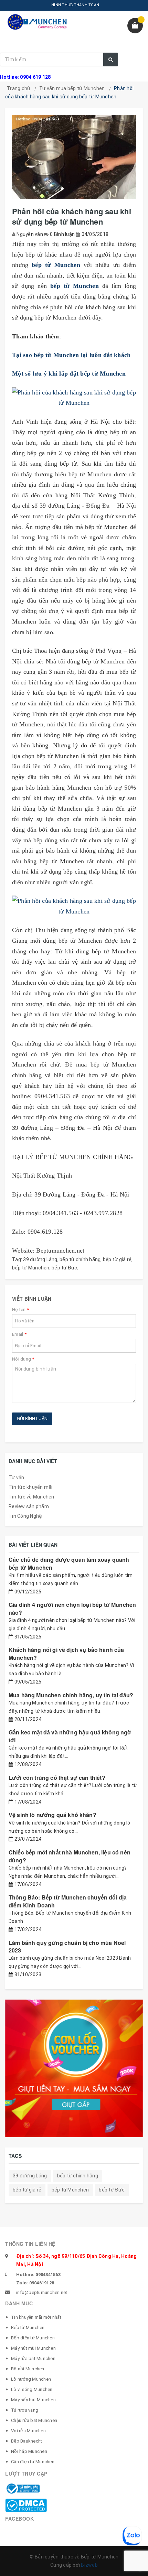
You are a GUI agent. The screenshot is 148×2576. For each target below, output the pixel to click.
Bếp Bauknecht (27, 2441)
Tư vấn (17, 1478)
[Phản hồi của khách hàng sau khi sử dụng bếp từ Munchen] (74, 398)
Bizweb (89, 2565)
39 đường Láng (40, 1259)
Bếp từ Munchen (28, 2328)
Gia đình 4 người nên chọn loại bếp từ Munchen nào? (72, 1608)
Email (19, 1334)
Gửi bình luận (32, 1419)
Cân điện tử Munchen (33, 2462)
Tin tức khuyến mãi (31, 1487)
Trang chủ (18, 88)
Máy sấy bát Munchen (33, 2400)
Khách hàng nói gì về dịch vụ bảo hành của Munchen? (66, 1653)
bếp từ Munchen (31, 1268)
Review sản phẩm (29, 1506)
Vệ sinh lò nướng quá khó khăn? (52, 1815)
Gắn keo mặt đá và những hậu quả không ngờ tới (70, 1736)
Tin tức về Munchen (31, 1497)
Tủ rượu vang (25, 2410)
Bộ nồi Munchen (28, 2369)
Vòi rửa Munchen (28, 2431)
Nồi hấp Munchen (29, 2451)
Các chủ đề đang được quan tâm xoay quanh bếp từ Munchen (69, 1563)
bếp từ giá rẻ (117, 1259)
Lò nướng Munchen (31, 2379)
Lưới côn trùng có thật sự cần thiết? (57, 1778)
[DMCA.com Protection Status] (26, 2505)
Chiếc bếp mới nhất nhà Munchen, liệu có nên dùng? (70, 1856)
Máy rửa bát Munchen (33, 2358)
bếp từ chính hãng (80, 1259)
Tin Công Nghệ (25, 1516)
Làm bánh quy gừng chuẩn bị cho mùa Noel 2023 (67, 1946)
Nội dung (23, 1359)
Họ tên (20, 1309)
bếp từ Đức (65, 1268)
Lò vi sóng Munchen (32, 2389)
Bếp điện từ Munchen (33, 2338)
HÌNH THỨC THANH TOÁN (75, 5)
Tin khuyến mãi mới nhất (36, 2317)
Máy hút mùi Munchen (33, 2348)
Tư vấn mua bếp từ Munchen (72, 88)
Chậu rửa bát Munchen (34, 2420)
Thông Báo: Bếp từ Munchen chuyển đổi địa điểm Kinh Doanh (68, 1901)
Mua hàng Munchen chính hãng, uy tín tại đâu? (71, 1695)
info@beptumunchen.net (42, 2292)
